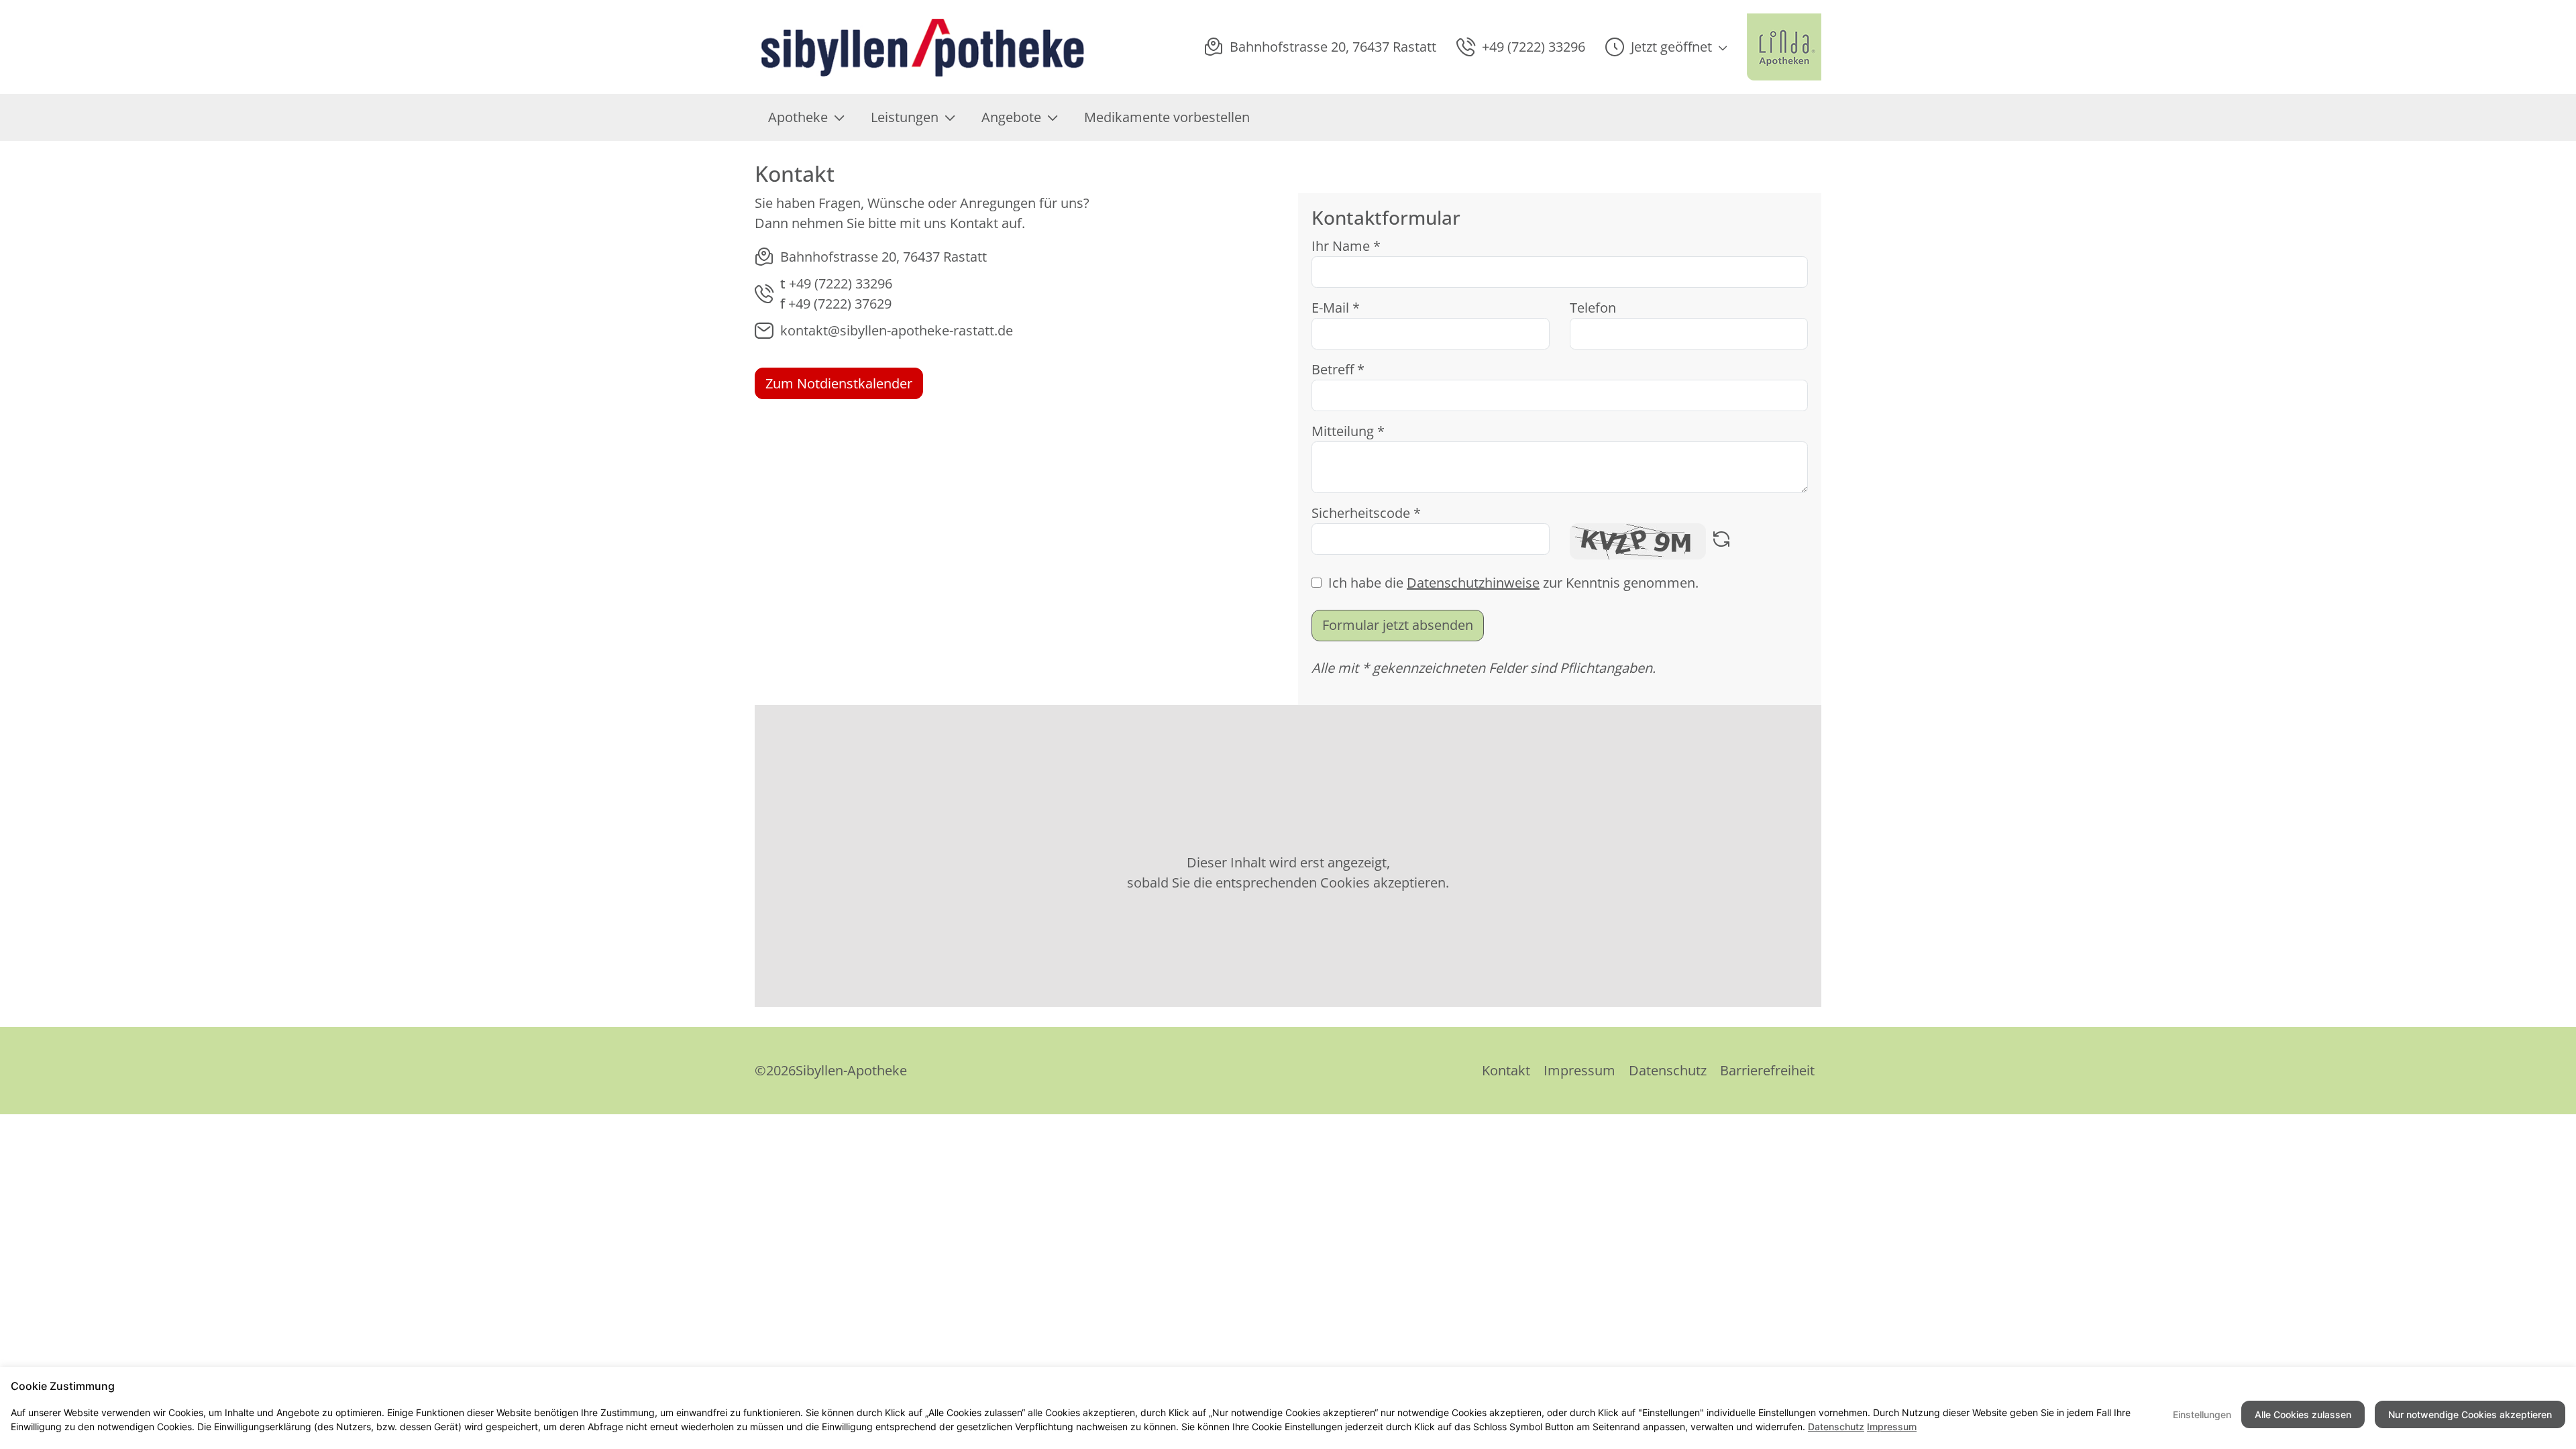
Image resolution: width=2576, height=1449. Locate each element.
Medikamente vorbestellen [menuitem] (1167, 117)
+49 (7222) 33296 (841, 283)
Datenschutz (1668, 1070)
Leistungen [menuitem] (905, 117)
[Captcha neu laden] (1721, 541)
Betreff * (1338, 369)
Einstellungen (2202, 1414)
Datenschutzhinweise (1473, 583)
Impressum (1579, 1070)
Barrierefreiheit (1767, 1070)
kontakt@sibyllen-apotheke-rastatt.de (897, 330)
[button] (1666, 47)
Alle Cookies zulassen (2303, 1414)
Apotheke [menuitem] (798, 117)
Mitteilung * (1348, 431)
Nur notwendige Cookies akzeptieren (2470, 1414)
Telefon (1593, 308)
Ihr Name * (1346, 246)
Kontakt (1506, 1070)
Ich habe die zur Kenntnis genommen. (1513, 583)
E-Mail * (1336, 308)
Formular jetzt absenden (1398, 625)
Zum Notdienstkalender (839, 383)
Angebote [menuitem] (1011, 117)
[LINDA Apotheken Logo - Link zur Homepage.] (1784, 47)
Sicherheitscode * (1366, 513)
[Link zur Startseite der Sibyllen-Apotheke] (922, 47)
